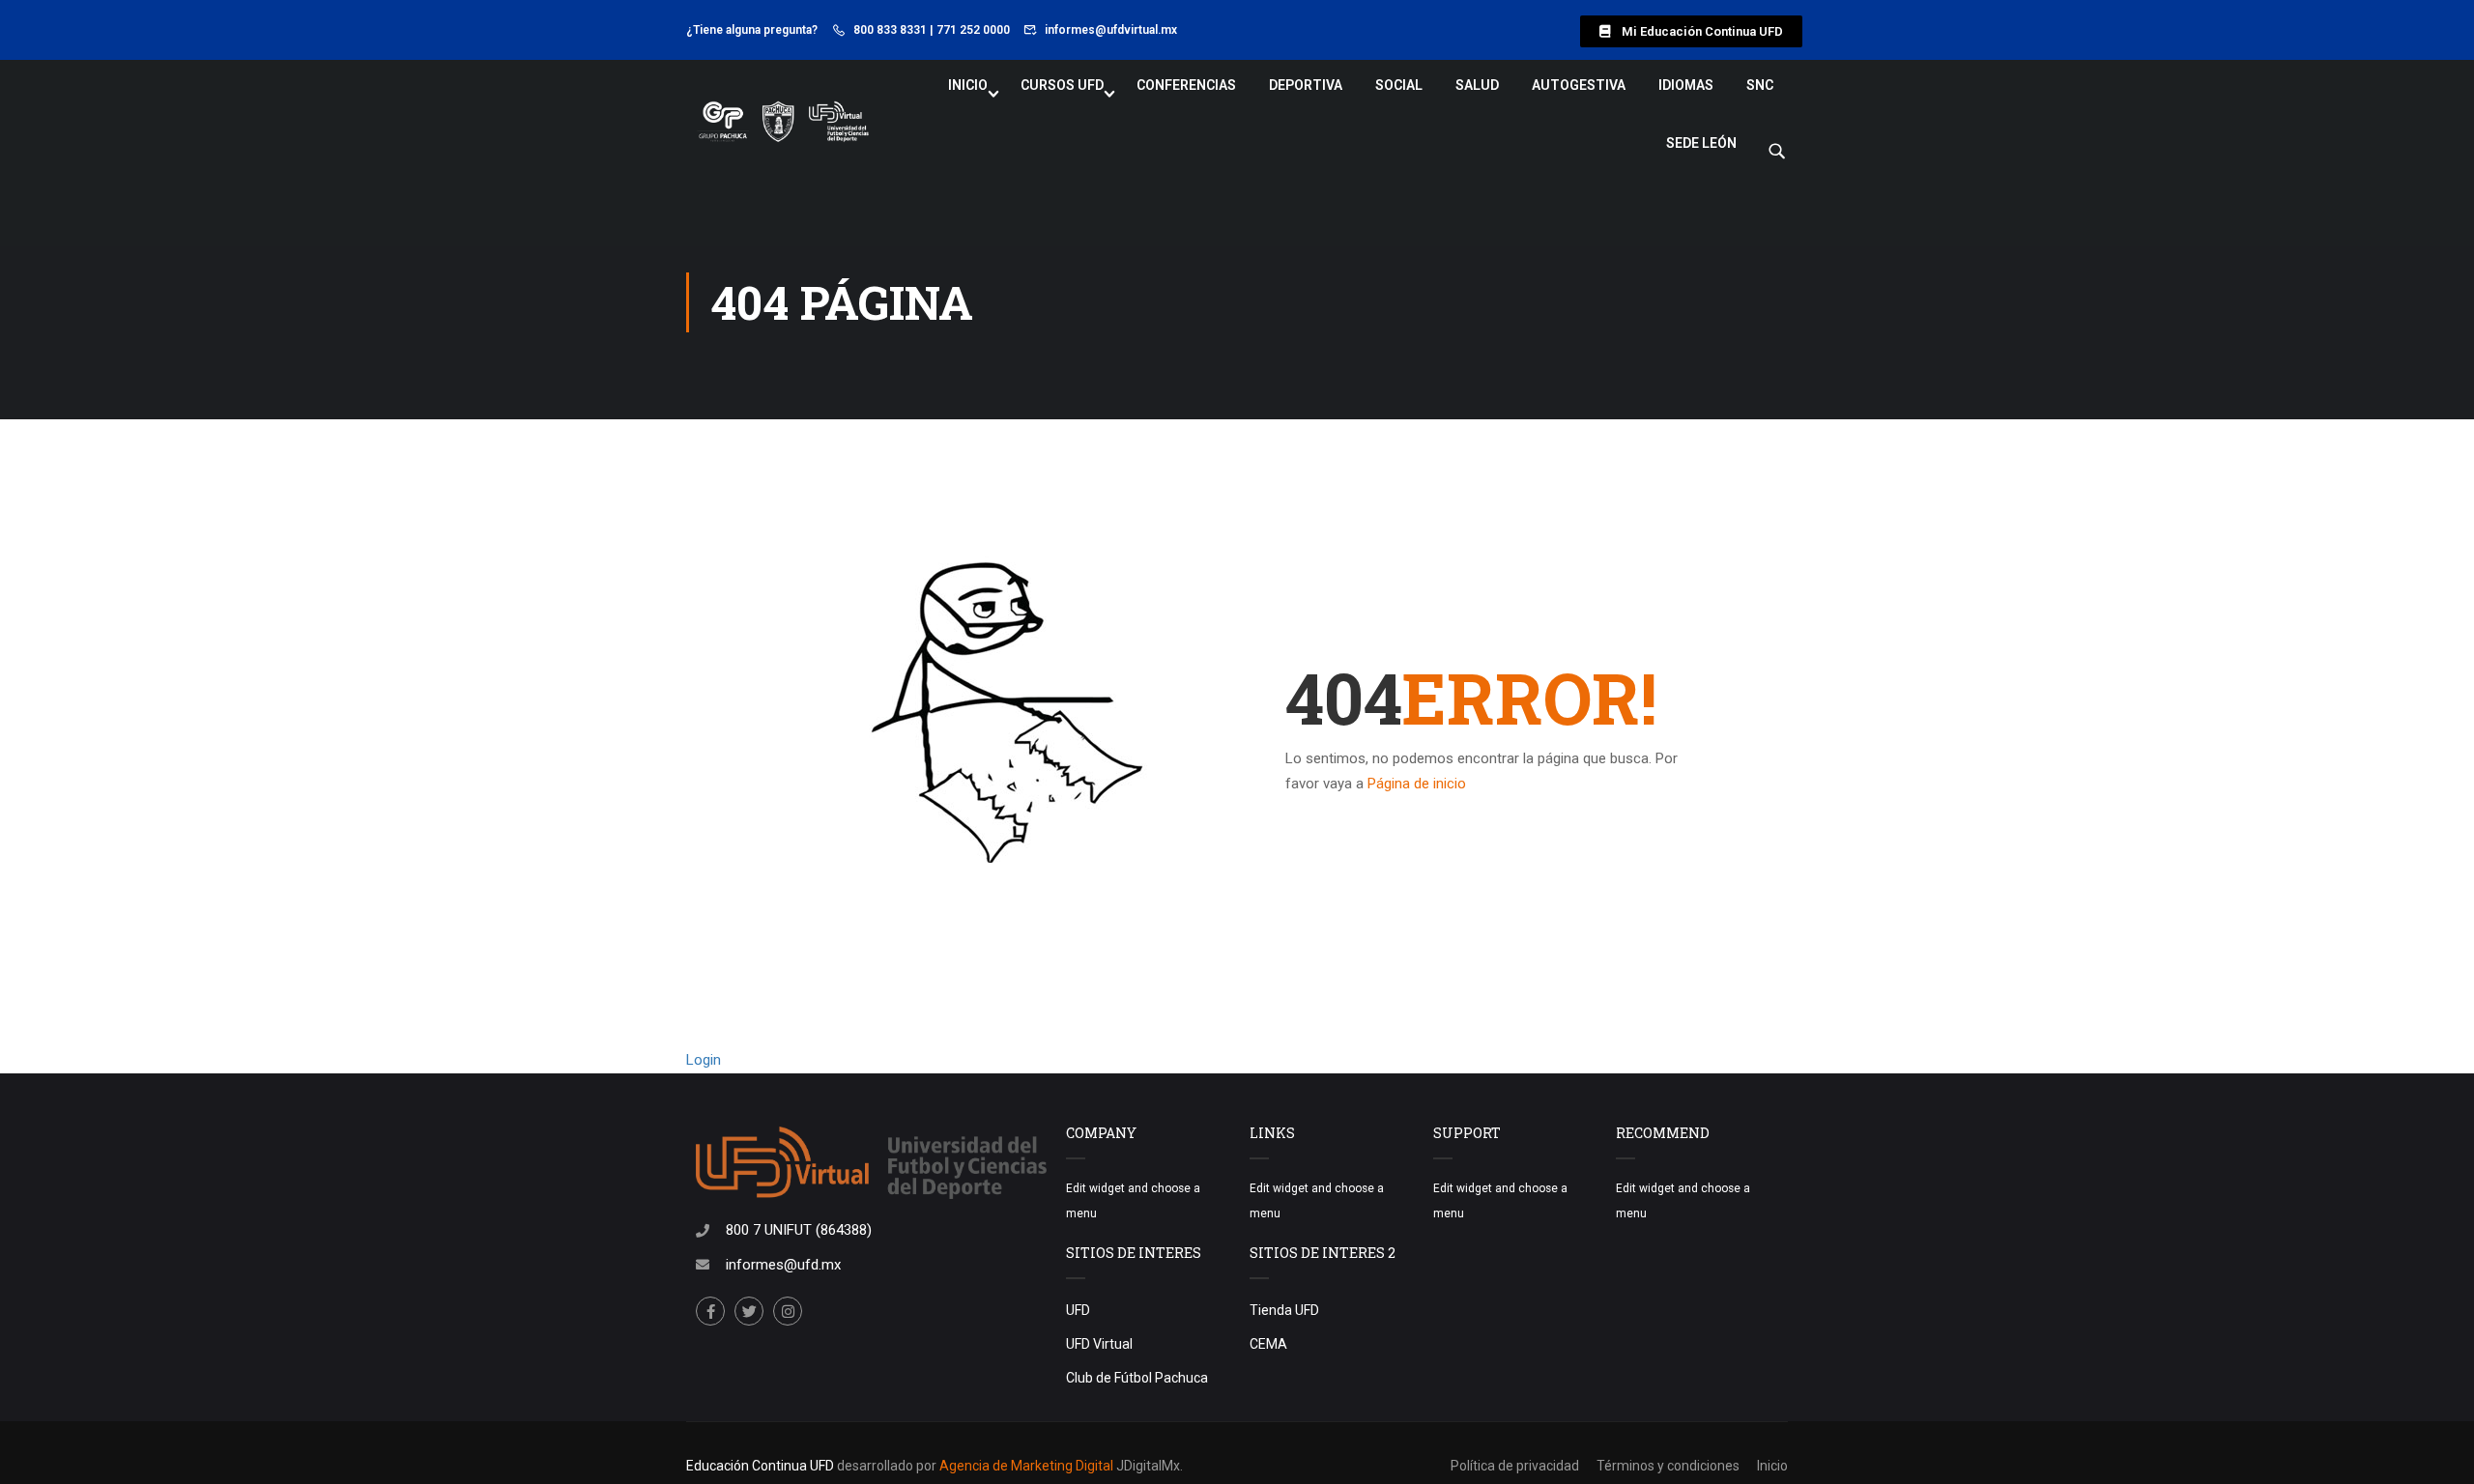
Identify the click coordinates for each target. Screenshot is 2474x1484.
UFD (1078, 1310)
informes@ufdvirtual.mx (1111, 30)
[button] (1691, 31)
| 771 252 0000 (970, 30)
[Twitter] (749, 1311)
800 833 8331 (890, 30)
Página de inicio (1417, 784)
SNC (1760, 85)
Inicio (968, 85)
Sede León (1701, 143)
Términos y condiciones (1668, 1466)
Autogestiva (1579, 85)
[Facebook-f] (710, 1311)
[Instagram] (788, 1311)
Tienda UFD (1284, 1310)
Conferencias (1186, 85)
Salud (1477, 85)
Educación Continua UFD (762, 1466)
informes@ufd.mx (783, 1265)
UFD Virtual (1099, 1344)
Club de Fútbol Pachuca (1137, 1378)
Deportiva (1306, 85)
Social (1399, 85)
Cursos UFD (1062, 85)
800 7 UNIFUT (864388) (799, 1230)
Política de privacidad (1515, 1466)
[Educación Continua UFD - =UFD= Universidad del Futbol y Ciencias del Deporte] (783, 123)
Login (704, 1060)
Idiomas (1686, 85)
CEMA (1268, 1344)
